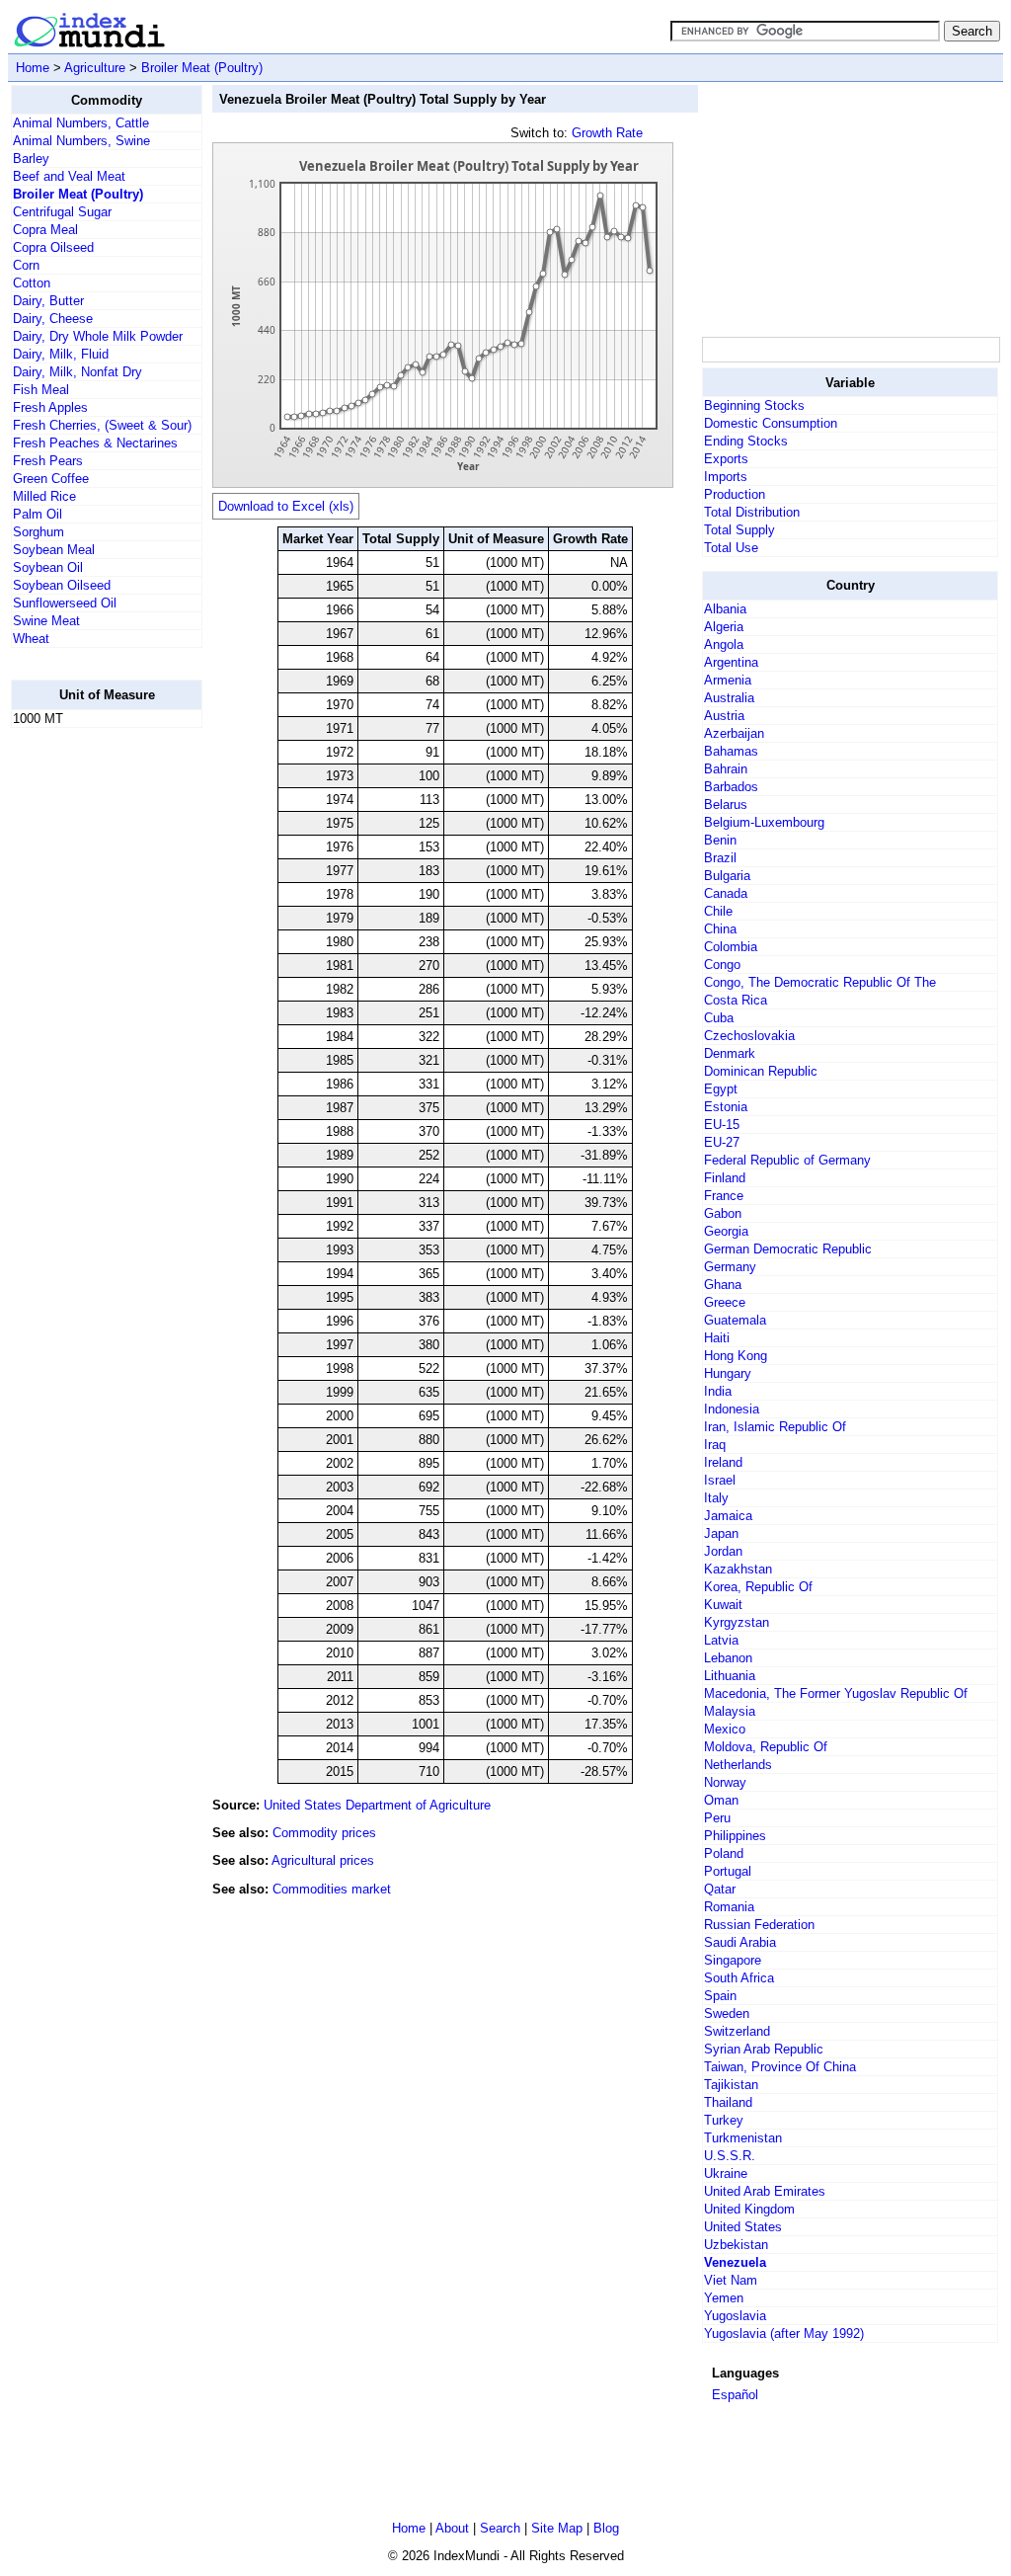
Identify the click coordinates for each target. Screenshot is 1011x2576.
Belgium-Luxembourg (764, 822)
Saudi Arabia (740, 1942)
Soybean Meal (54, 550)
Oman (721, 1800)
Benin (720, 840)
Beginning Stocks (754, 405)
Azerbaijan (734, 733)
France (724, 1196)
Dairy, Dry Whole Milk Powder (98, 336)
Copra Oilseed (53, 247)
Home (33, 68)
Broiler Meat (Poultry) (202, 68)
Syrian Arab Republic (764, 2049)
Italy (716, 1498)
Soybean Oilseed (62, 585)
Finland (725, 1178)
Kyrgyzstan (737, 1622)
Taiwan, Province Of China (780, 2067)
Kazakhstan (738, 1569)
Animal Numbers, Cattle (81, 123)
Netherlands (738, 1765)
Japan (721, 1533)
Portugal (728, 1871)
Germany (730, 1267)
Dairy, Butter (48, 301)
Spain (720, 1996)
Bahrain (726, 769)
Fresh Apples (50, 407)
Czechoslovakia (749, 1036)
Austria (724, 716)
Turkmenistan (743, 2138)
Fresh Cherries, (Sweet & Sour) (102, 425)
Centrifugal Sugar (62, 212)
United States (743, 2227)
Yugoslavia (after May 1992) (784, 2334)
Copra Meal (45, 230)
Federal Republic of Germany (787, 1160)
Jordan (723, 1551)
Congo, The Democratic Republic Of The (820, 982)
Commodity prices (324, 1833)
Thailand (728, 2102)
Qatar (720, 1889)
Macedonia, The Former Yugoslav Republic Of (836, 1693)
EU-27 (722, 1142)
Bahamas (731, 751)
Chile (718, 911)
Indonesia (732, 1409)
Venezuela (735, 2262)
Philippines (735, 1836)
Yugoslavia (735, 2316)
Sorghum (39, 532)
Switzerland (737, 2031)
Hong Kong (736, 1356)
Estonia (726, 1107)
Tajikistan (731, 2085)
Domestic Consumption (771, 423)
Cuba (719, 1018)
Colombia (731, 947)
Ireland (723, 1462)
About (452, 2528)
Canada (726, 893)
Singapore (733, 1960)
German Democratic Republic (788, 1249)
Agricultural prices (323, 1860)
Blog (606, 2528)
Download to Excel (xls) (286, 506)
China (720, 929)
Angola (724, 644)
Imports (726, 477)
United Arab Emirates (765, 2191)
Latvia (721, 1640)
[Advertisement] (90, 1040)
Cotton (32, 283)
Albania (725, 609)
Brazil (720, 858)
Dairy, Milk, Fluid (61, 354)
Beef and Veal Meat (69, 176)
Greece (725, 1302)
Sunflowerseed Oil (65, 603)
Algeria (724, 627)
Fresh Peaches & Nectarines (95, 443)
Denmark (730, 1053)
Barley (31, 159)
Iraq (715, 1445)
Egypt (721, 1089)
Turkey (724, 2120)
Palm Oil (38, 514)
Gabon (723, 1213)
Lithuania (730, 1676)
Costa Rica (736, 1000)
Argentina (731, 662)
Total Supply (739, 530)
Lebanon (728, 1658)
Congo (722, 965)
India (718, 1391)
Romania (729, 1907)
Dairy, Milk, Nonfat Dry (78, 372)
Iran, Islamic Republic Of (775, 1427)
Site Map (557, 2528)
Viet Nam (731, 2280)
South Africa (739, 1978)
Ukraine (726, 2173)
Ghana (723, 1285)
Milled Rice (44, 496)
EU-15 (722, 1125)
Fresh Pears (48, 461)
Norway (725, 1782)
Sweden (727, 2013)
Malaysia (730, 1711)
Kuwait (723, 1605)
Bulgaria (727, 876)
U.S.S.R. (730, 2156)
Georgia (726, 1231)
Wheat (31, 639)
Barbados (731, 787)
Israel (720, 1480)
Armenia (728, 680)
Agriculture (95, 68)
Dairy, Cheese (53, 319)
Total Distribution (752, 512)
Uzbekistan (736, 2245)
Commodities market (332, 1889)
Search (500, 2528)
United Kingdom (749, 2209)
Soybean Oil (48, 567)
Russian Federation (759, 1925)
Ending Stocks (746, 441)
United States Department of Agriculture (377, 1805)
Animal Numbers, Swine (81, 141)
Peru (717, 1818)
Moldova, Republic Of (766, 1747)
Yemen (724, 2298)
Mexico (725, 1729)
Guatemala (735, 1320)
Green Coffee (51, 479)
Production (735, 494)
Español (735, 2395)
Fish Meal (41, 390)
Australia (729, 698)
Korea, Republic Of (758, 1587)
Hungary (728, 1373)
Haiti (717, 1338)
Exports (726, 459)
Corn (26, 265)
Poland (724, 1853)
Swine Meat (46, 621)
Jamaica (728, 1516)
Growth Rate (607, 133)
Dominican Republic (761, 1071)
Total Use (731, 548)
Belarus (726, 805)
